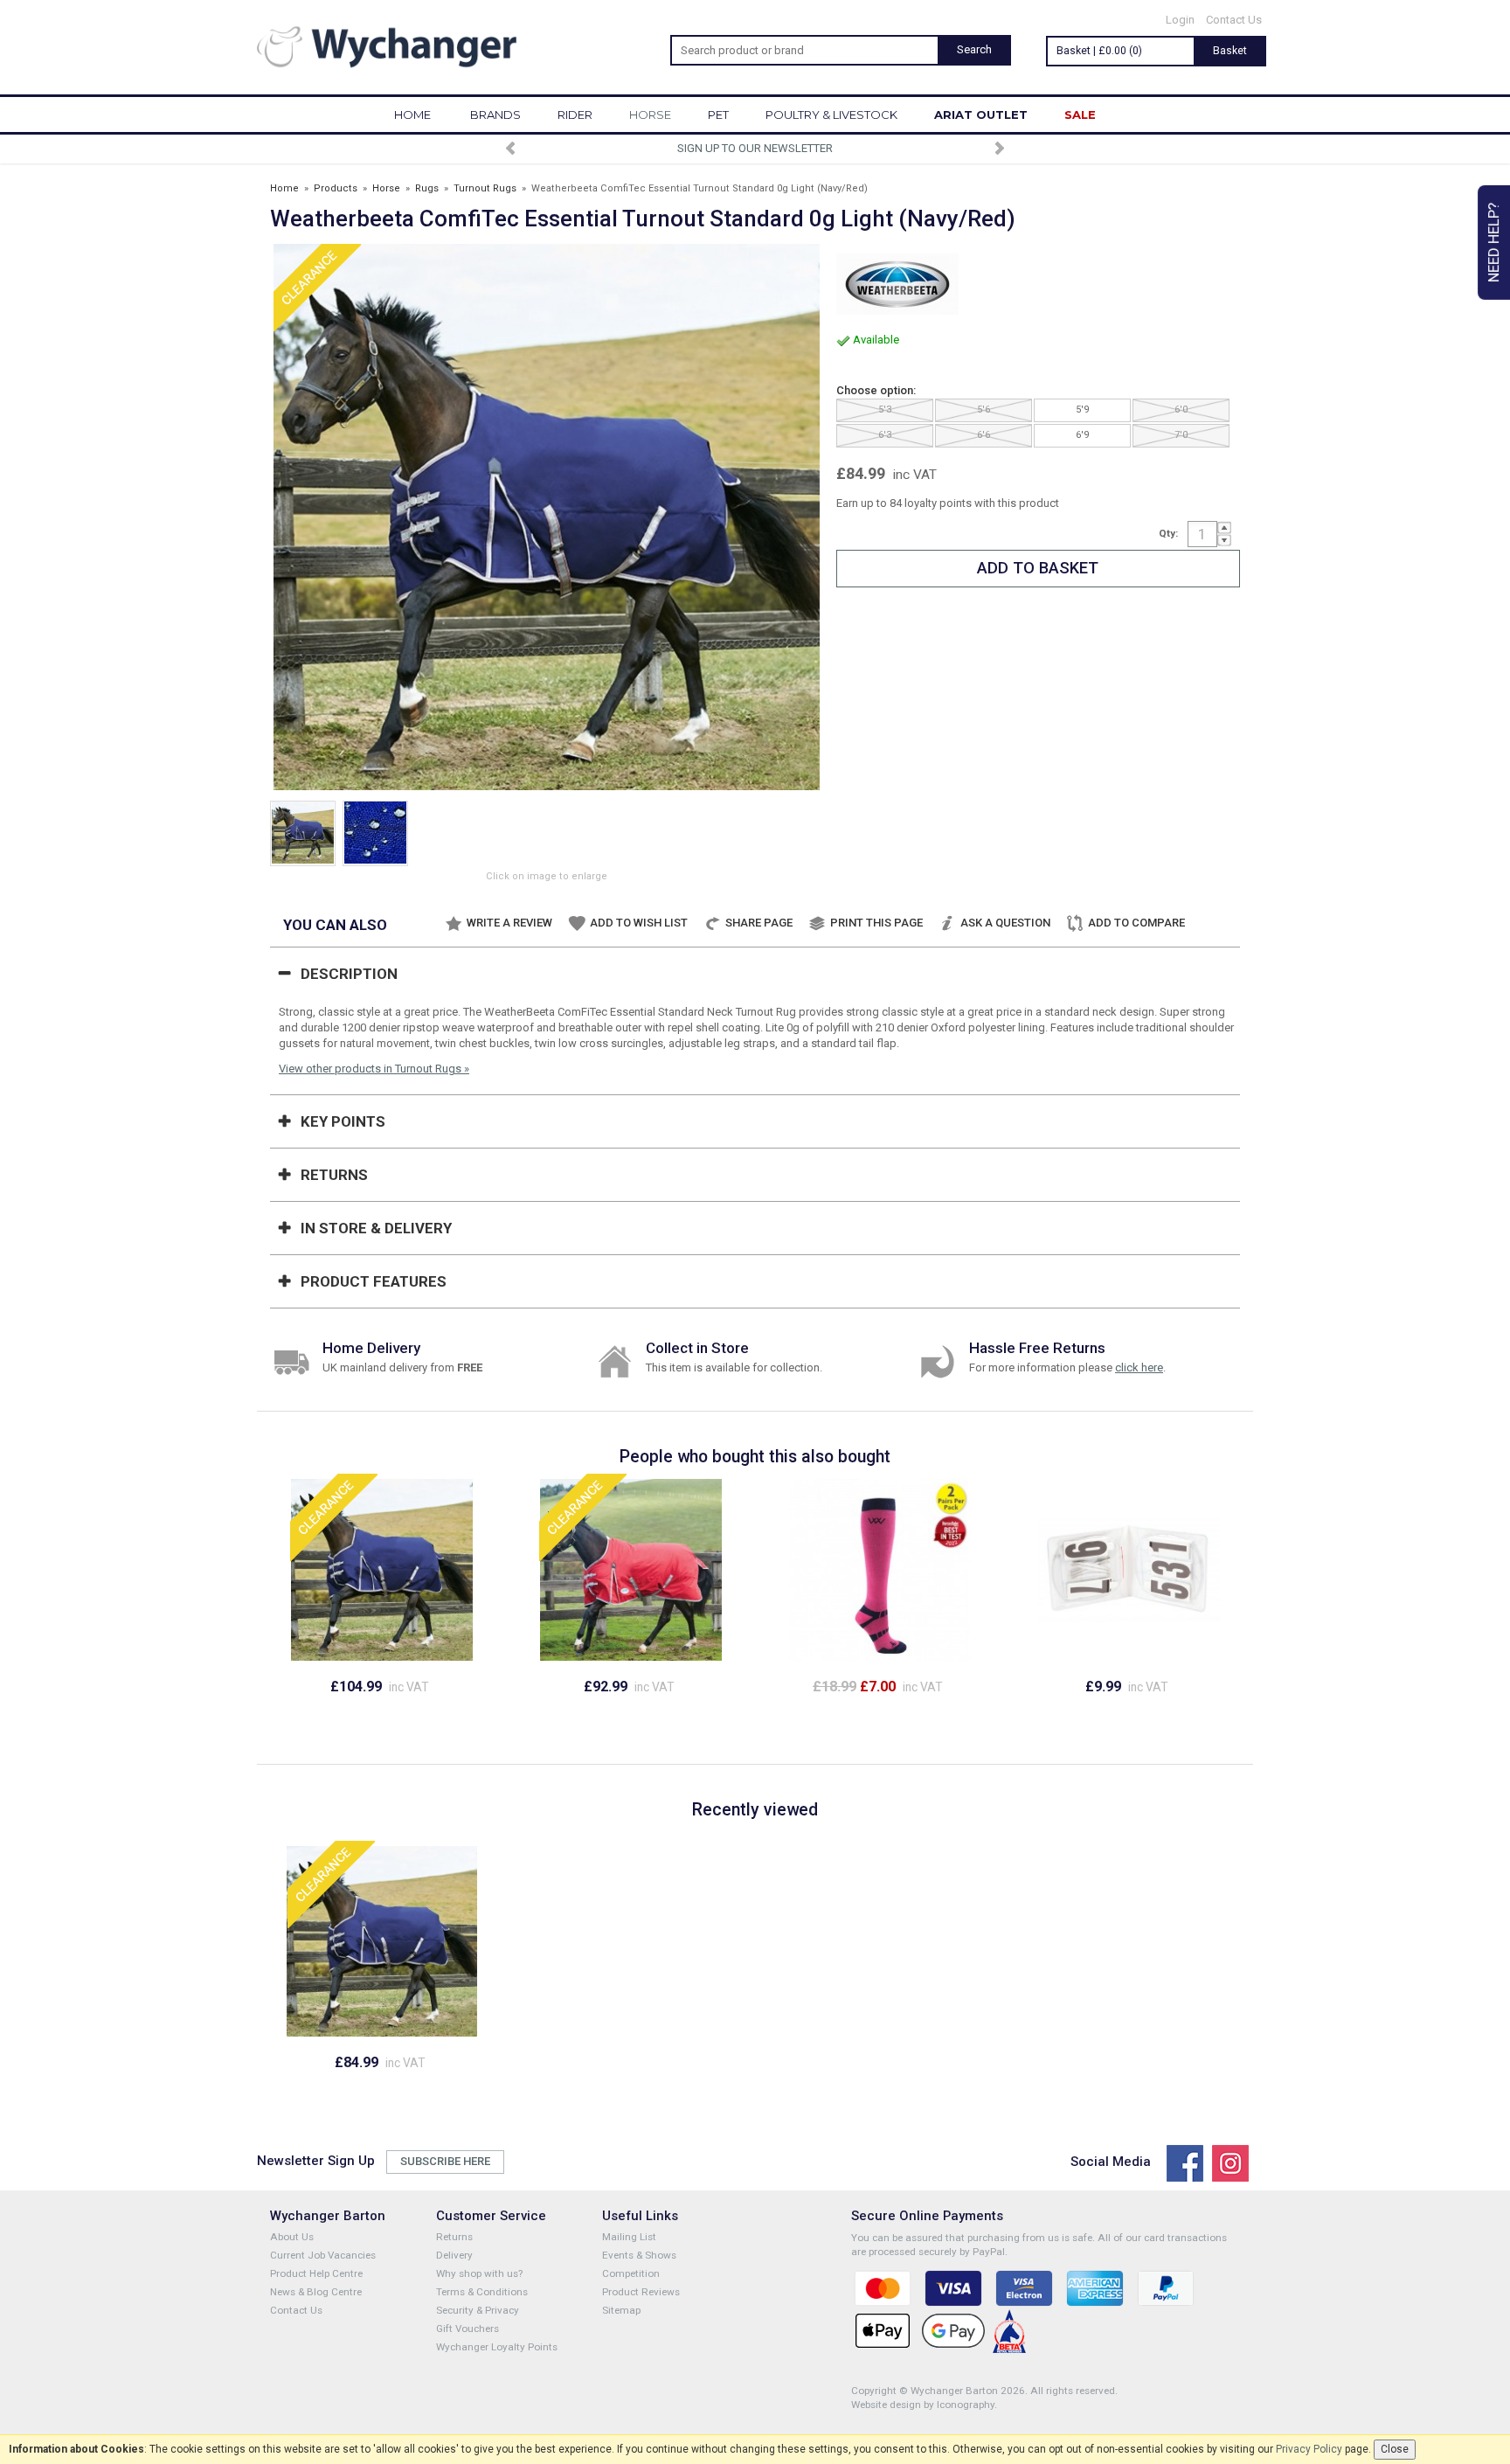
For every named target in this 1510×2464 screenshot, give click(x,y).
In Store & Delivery (376, 1228)
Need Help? (1493, 243)
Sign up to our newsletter (755, 148)
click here (1139, 1367)
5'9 (1082, 410)
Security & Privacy (478, 2310)
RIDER (575, 115)
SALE (1080, 115)
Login (1180, 20)
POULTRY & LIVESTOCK (831, 115)
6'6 (984, 435)
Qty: (1168, 533)
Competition (631, 2273)
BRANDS (495, 115)
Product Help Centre (316, 2273)
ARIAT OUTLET (981, 115)
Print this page (876, 923)
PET (718, 115)
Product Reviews (641, 2292)
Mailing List (629, 2237)
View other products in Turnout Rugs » (374, 1069)
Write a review (509, 923)
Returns (334, 1175)
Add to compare (1136, 923)
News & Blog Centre (316, 2292)
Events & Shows (639, 2255)
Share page (759, 923)
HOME (412, 115)
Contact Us (1234, 20)
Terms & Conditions (482, 2292)
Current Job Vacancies (323, 2255)
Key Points (343, 1121)
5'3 (885, 410)
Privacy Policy (1309, 2449)
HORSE (650, 115)
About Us (292, 2237)
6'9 (1082, 435)
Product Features (374, 1281)
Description (349, 974)
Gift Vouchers (468, 2329)
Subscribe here (445, 2161)
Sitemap (621, 2310)
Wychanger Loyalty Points (497, 2347)
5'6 (984, 410)
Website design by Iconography (923, 2405)
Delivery (454, 2255)
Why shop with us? (479, 2273)
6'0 (1181, 410)
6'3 (885, 435)
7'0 (1181, 435)
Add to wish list (639, 923)
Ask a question (1005, 923)
